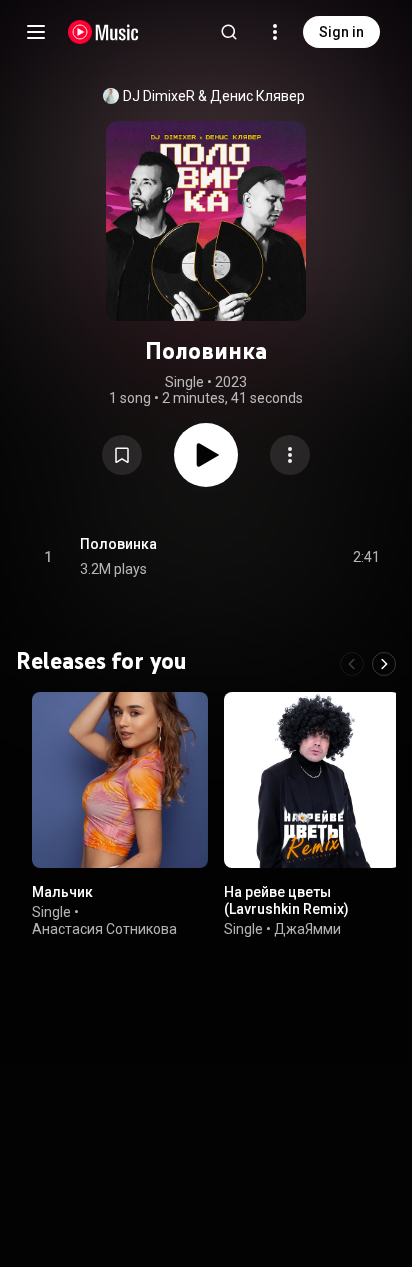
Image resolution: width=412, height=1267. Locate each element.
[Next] (384, 664)
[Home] (103, 32)
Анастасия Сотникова (104, 929)
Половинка (118, 544)
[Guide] (36, 32)
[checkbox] (366, 557)
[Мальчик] (120, 780)
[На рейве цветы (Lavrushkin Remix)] (312, 780)
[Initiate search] (229, 32)
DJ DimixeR (159, 96)
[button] (122, 455)
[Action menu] (290, 455)
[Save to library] (122, 455)
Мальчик (62, 892)
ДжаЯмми (307, 929)
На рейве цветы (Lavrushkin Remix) (286, 900)
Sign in (341, 32)
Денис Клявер (257, 96)
